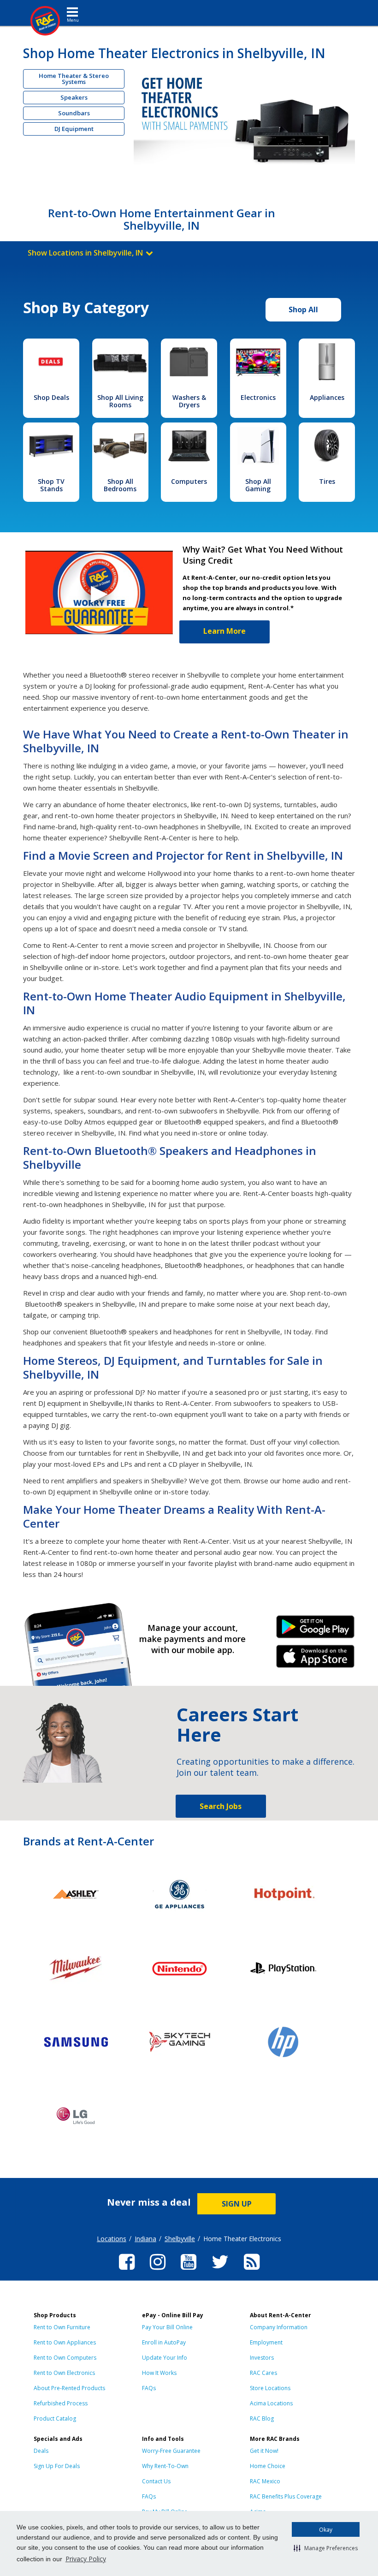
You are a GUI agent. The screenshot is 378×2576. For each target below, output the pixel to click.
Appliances (327, 397)
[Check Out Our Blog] (252, 2271)
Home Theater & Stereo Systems (74, 79)
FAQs (149, 2388)
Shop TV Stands (51, 485)
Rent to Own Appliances (65, 2342)
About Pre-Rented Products (69, 2388)
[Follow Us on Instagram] (158, 2271)
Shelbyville (180, 2239)
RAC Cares (263, 2373)
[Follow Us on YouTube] (189, 2271)
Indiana (145, 2239)
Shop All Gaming (258, 485)
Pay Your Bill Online (167, 2327)
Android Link (315, 1630)
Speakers (74, 97)
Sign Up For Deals (57, 2466)
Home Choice (268, 2466)
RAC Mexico (265, 2481)
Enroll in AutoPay (164, 2342)
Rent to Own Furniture (62, 2327)
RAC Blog (262, 2418)
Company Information (279, 2327)
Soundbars (74, 113)
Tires (327, 481)
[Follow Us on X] (220, 2271)
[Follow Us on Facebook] (127, 2271)
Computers (189, 481)
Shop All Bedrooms (120, 485)
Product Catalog (55, 2418)
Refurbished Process (61, 2403)
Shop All (303, 309)
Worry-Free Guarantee (171, 2451)
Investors (262, 2358)
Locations (112, 2239)
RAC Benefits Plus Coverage (286, 2496)
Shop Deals (51, 397)
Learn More (224, 631)
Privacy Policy (86, 2559)
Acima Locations (271, 2403)
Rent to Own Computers (65, 2358)
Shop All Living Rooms (120, 401)
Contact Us (156, 2481)
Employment (266, 2342)
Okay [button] (326, 2530)
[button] (326, 2548)
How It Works (159, 2373)
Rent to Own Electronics (64, 2373)
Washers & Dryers (189, 401)
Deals (41, 2451)
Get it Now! (264, 2451)
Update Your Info (165, 2358)
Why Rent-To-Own (165, 2466)
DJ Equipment (74, 129)
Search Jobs (221, 1806)
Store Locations (270, 2388)
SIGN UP (237, 2204)
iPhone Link (315, 1660)
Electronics (258, 397)
